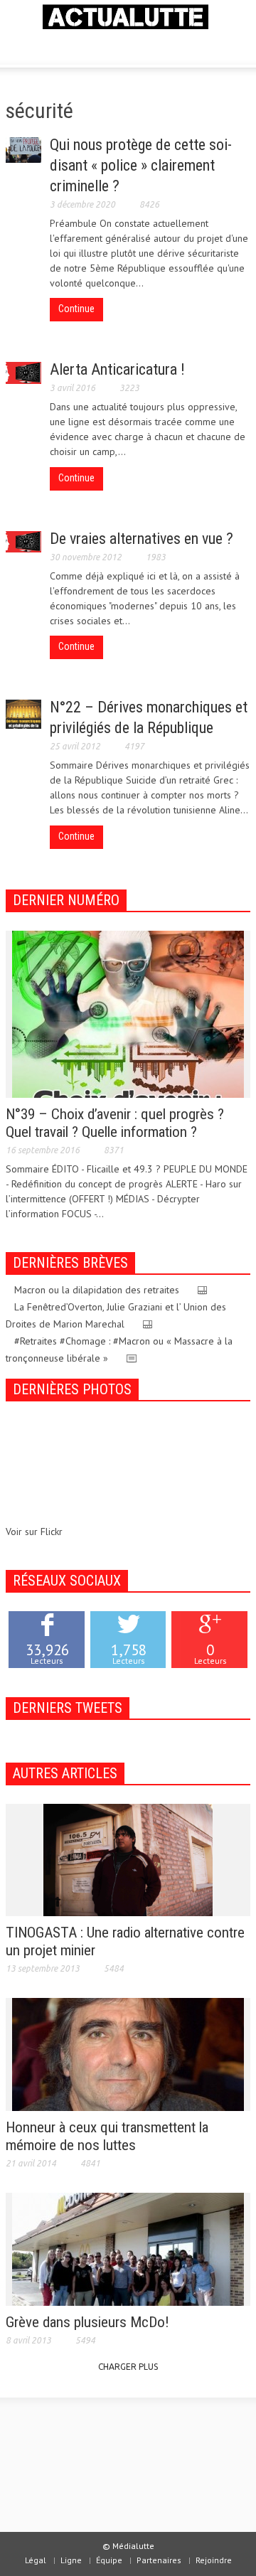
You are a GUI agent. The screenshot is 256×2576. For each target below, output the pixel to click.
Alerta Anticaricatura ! (117, 369)
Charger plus (128, 2367)
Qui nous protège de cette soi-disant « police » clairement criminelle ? (141, 165)
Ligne (71, 2560)
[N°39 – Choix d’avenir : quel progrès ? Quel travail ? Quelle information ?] (128, 1013)
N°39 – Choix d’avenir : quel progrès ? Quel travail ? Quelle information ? (115, 1123)
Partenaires (159, 2560)
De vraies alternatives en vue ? (142, 539)
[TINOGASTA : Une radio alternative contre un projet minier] (128, 1859)
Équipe (109, 2560)
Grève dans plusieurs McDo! (87, 2322)
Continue (76, 309)
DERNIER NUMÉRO (66, 900)
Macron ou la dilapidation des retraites (97, 1290)
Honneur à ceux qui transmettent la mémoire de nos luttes (107, 2136)
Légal (36, 2560)
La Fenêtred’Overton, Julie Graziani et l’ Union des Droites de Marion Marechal (116, 1315)
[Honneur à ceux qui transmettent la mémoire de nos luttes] (128, 2053)
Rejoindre (214, 2560)
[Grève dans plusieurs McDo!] (128, 2248)
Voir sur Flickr (34, 1532)
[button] (54, 46)
